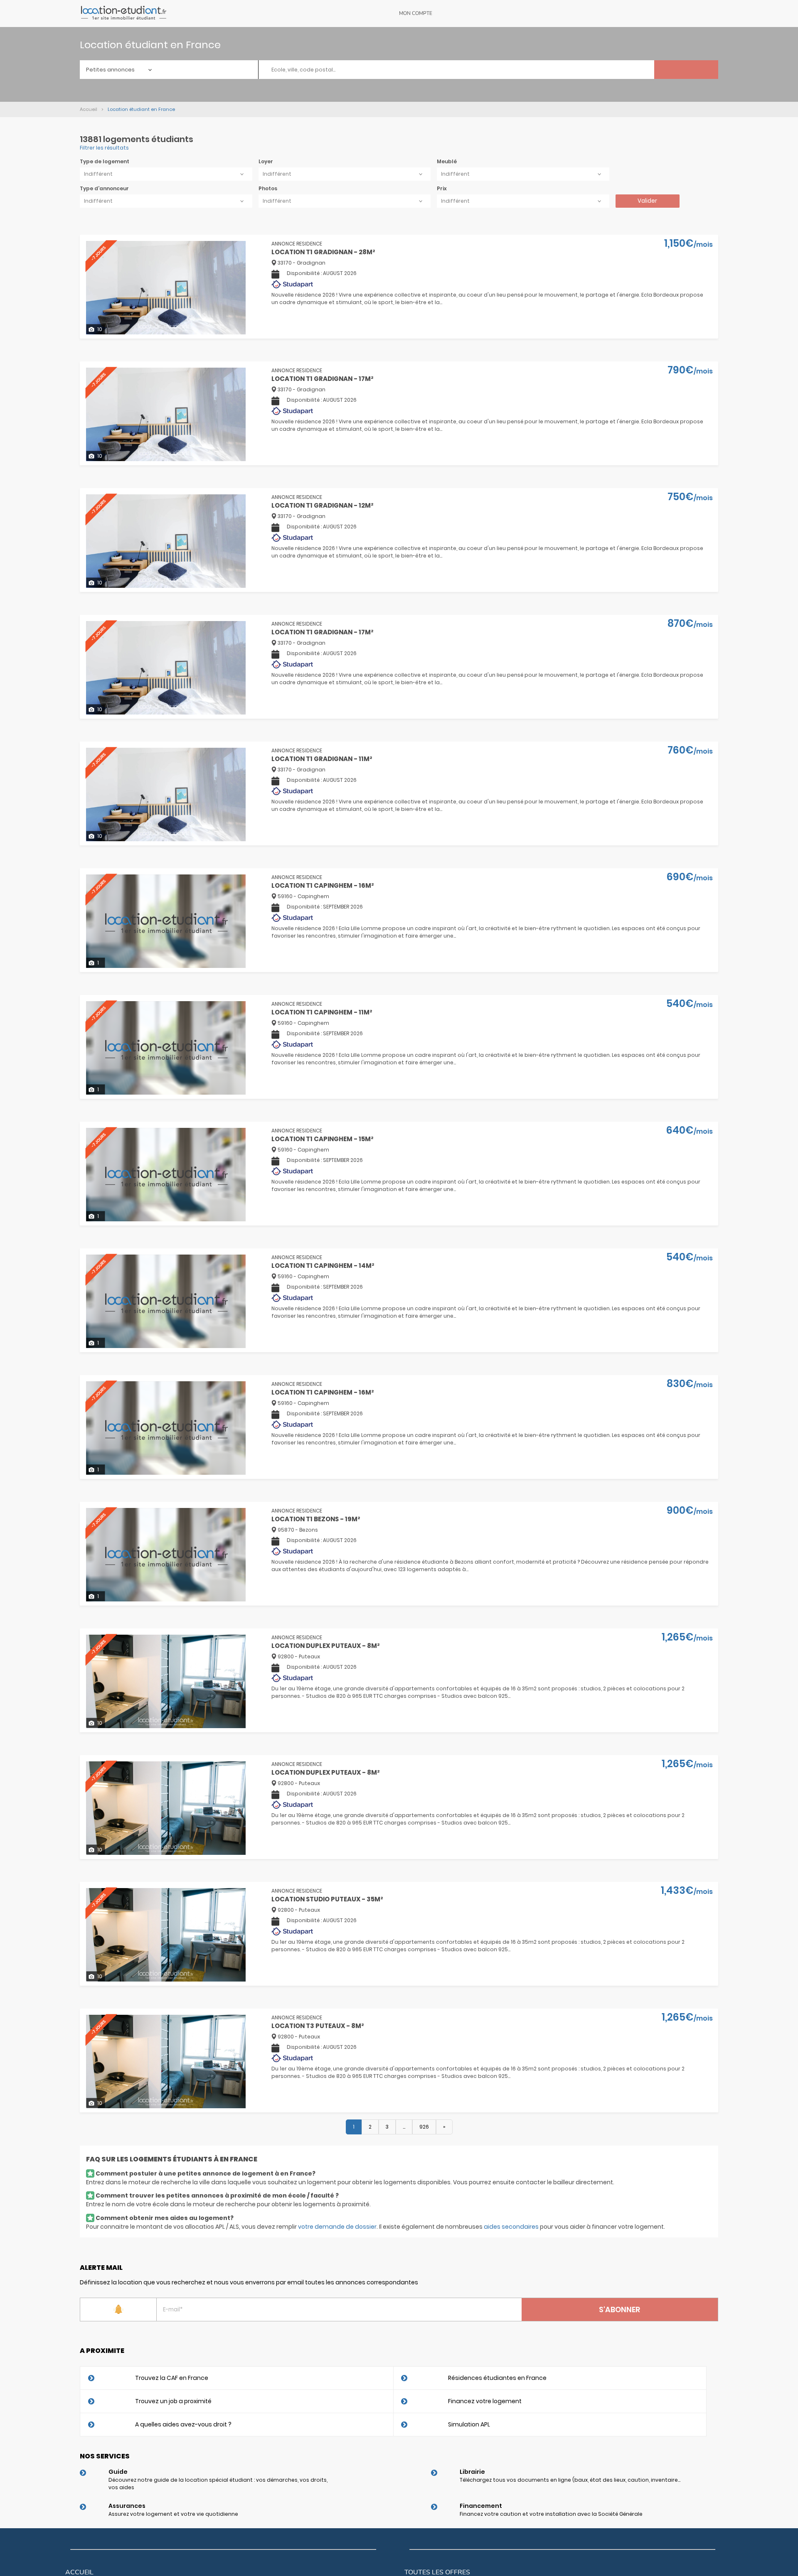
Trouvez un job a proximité (173, 2401)
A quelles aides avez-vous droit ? (183, 2424)
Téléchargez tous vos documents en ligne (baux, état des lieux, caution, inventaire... (570, 2480)
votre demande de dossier (337, 2227)
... (404, 2127)
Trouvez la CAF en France (172, 2378)
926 (424, 2127)
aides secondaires (511, 2227)
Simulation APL (469, 2424)
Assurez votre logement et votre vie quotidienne (173, 2514)
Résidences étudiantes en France (497, 2378)
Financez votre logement (485, 2401)
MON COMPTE (416, 13)
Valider (647, 201)
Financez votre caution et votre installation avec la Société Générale (551, 2514)
